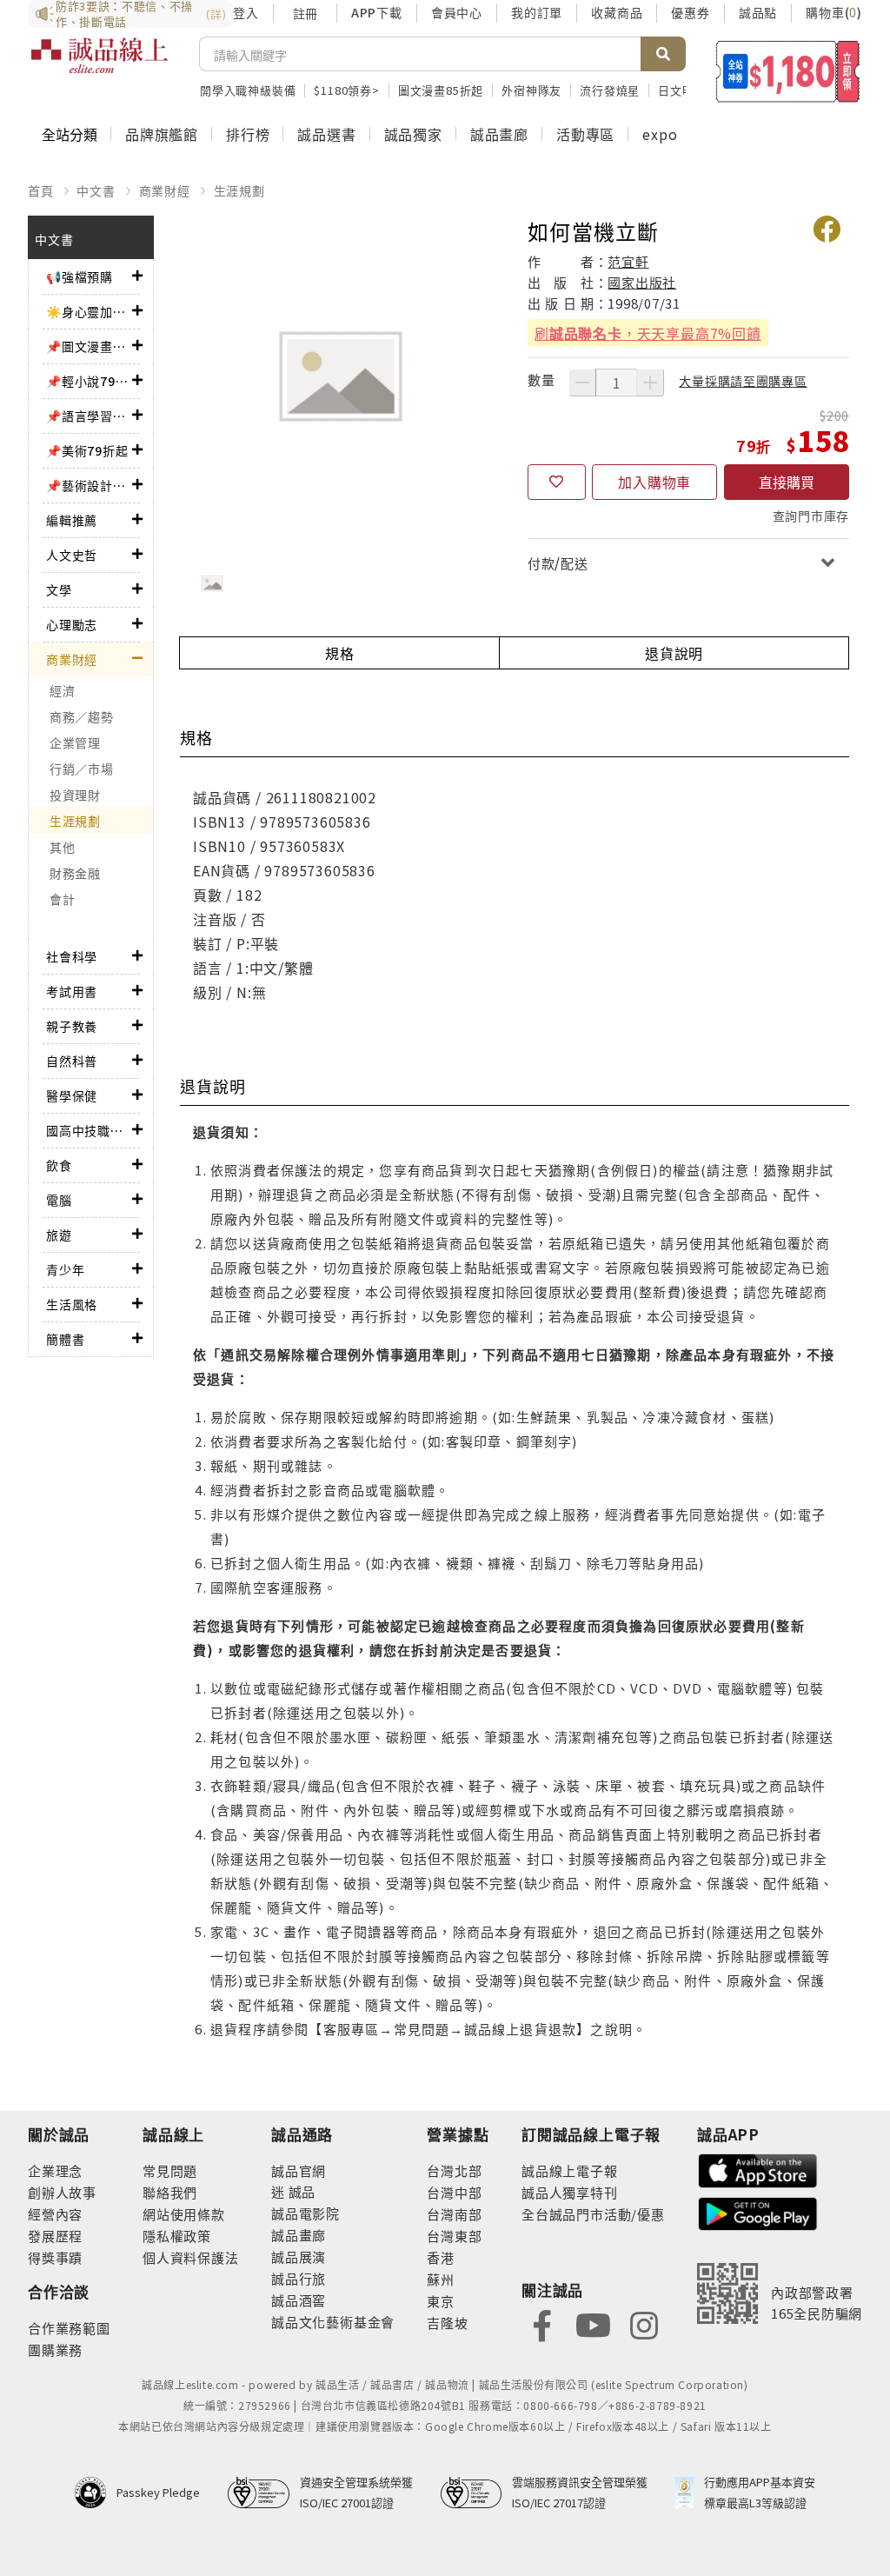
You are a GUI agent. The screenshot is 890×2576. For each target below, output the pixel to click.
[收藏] (557, 483)
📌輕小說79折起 (89, 381)
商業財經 (165, 190)
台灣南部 (454, 2214)
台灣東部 (454, 2236)
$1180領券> (346, 90)
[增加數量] (650, 383)
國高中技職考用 (89, 1130)
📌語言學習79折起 (89, 416)
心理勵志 (72, 624)
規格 (340, 653)
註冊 (305, 13)
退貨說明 (674, 653)
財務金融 (75, 873)
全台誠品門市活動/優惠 (593, 2214)
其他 (62, 847)
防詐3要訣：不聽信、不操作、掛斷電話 (141, 14)
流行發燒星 (610, 90)
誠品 (300, 2191)
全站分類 (70, 134)
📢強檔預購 (80, 276)
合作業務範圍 (69, 2328)
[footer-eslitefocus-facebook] (542, 2323)
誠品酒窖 (299, 2300)
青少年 (65, 1269)
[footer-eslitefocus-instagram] (644, 2323)
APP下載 (377, 12)
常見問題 (170, 2170)
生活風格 (72, 1304)
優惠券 (690, 12)
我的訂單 (537, 12)
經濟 (62, 690)
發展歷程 (55, 2236)
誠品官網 (299, 2170)
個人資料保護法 (191, 2257)
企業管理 (75, 742)
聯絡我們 (170, 2192)
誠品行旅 (299, 2278)
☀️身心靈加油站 (89, 311)
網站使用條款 (184, 2214)
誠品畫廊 (499, 134)
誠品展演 (299, 2256)
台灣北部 (454, 2170)
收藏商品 (617, 12)
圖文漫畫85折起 (441, 90)
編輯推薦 (72, 520)
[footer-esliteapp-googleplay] (758, 2212)
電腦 (59, 1200)
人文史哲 (72, 555)
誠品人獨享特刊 (570, 2192)
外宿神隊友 (531, 90)
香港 (441, 2257)
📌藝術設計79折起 (89, 485)
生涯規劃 (239, 190)
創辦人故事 (62, 2192)
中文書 (96, 190)
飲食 (59, 1165)
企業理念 (55, 2170)
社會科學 (72, 956)
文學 (59, 589)
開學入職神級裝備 (248, 90)
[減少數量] (582, 383)
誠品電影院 (306, 2213)
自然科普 (72, 1061)
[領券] (788, 71)
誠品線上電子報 (570, 2170)
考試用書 (72, 991)
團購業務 (55, 2350)
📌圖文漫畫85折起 (89, 346)
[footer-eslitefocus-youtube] (593, 2323)
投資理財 (75, 795)
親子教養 (72, 1026)
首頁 (41, 190)
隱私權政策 (177, 2236)
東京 (441, 2301)
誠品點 (758, 12)
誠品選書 (326, 134)
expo (660, 134)
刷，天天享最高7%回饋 (648, 333)
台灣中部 (454, 2192)
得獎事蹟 (55, 2257)
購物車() (834, 12)
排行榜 (248, 134)
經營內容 (55, 2214)
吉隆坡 (447, 2323)
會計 (62, 899)
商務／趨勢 (82, 716)
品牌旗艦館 (162, 134)
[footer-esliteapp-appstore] (758, 2169)
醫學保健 (72, 1095)
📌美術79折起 (87, 450)
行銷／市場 (82, 769)
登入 (246, 12)
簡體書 (65, 1339)
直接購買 (787, 482)
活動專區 (585, 134)
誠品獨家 (413, 134)
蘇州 (441, 2279)
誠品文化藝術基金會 (333, 2322)
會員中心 (457, 12)
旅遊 (59, 1235)
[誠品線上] (100, 65)
